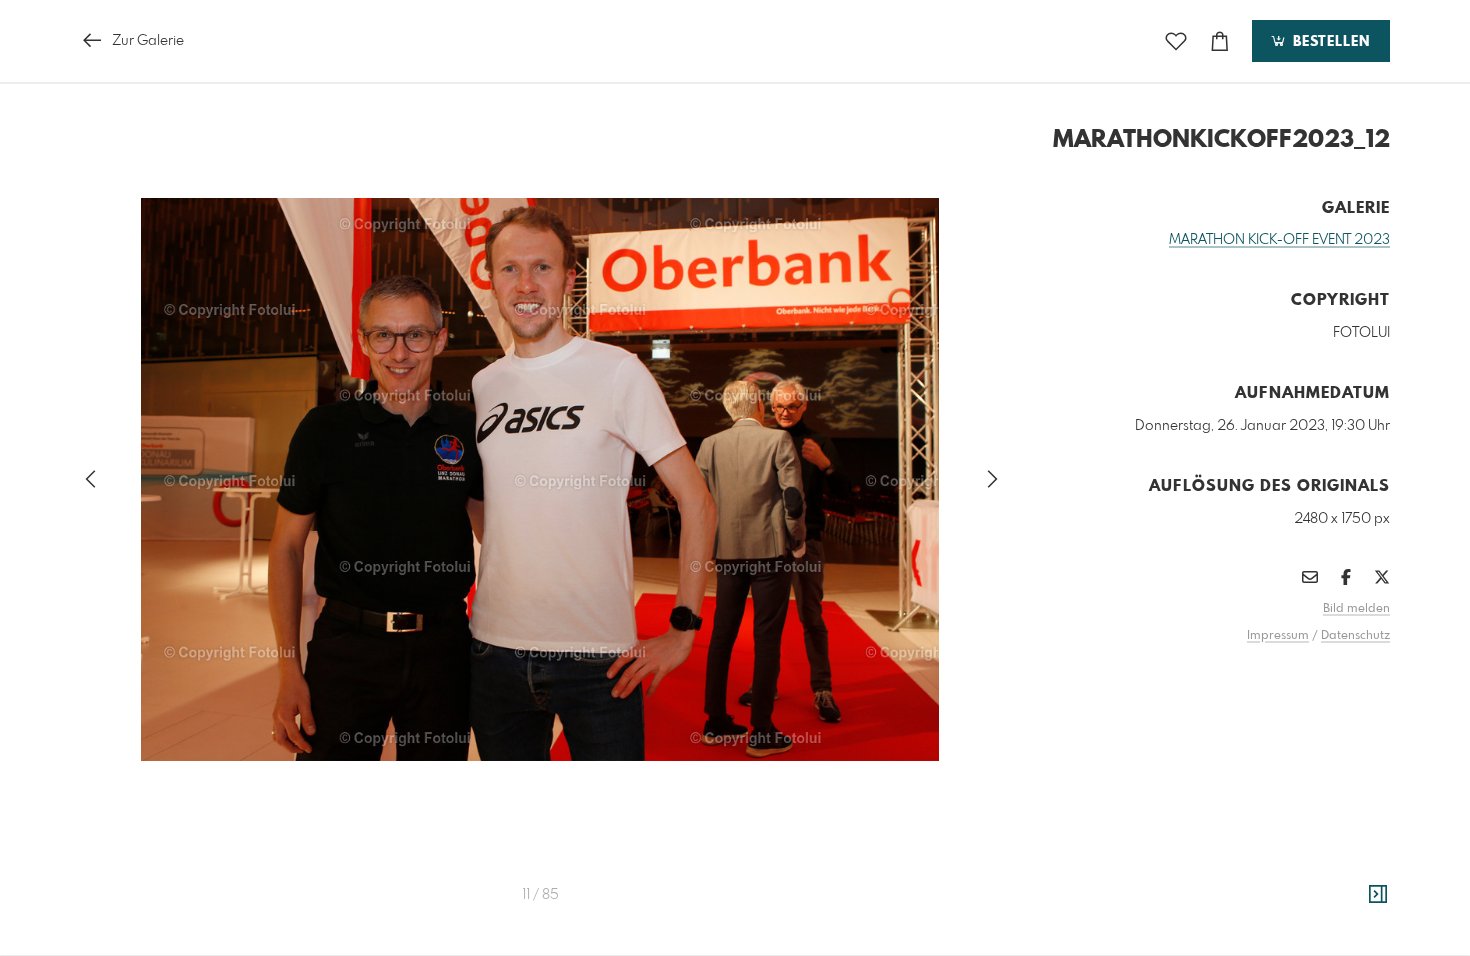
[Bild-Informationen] (1378, 895)
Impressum (1278, 636)
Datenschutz (1355, 636)
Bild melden (1356, 609)
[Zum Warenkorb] (1220, 41)
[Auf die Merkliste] (1176, 41)
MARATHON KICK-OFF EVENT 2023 (1279, 240)
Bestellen (1329, 42)
